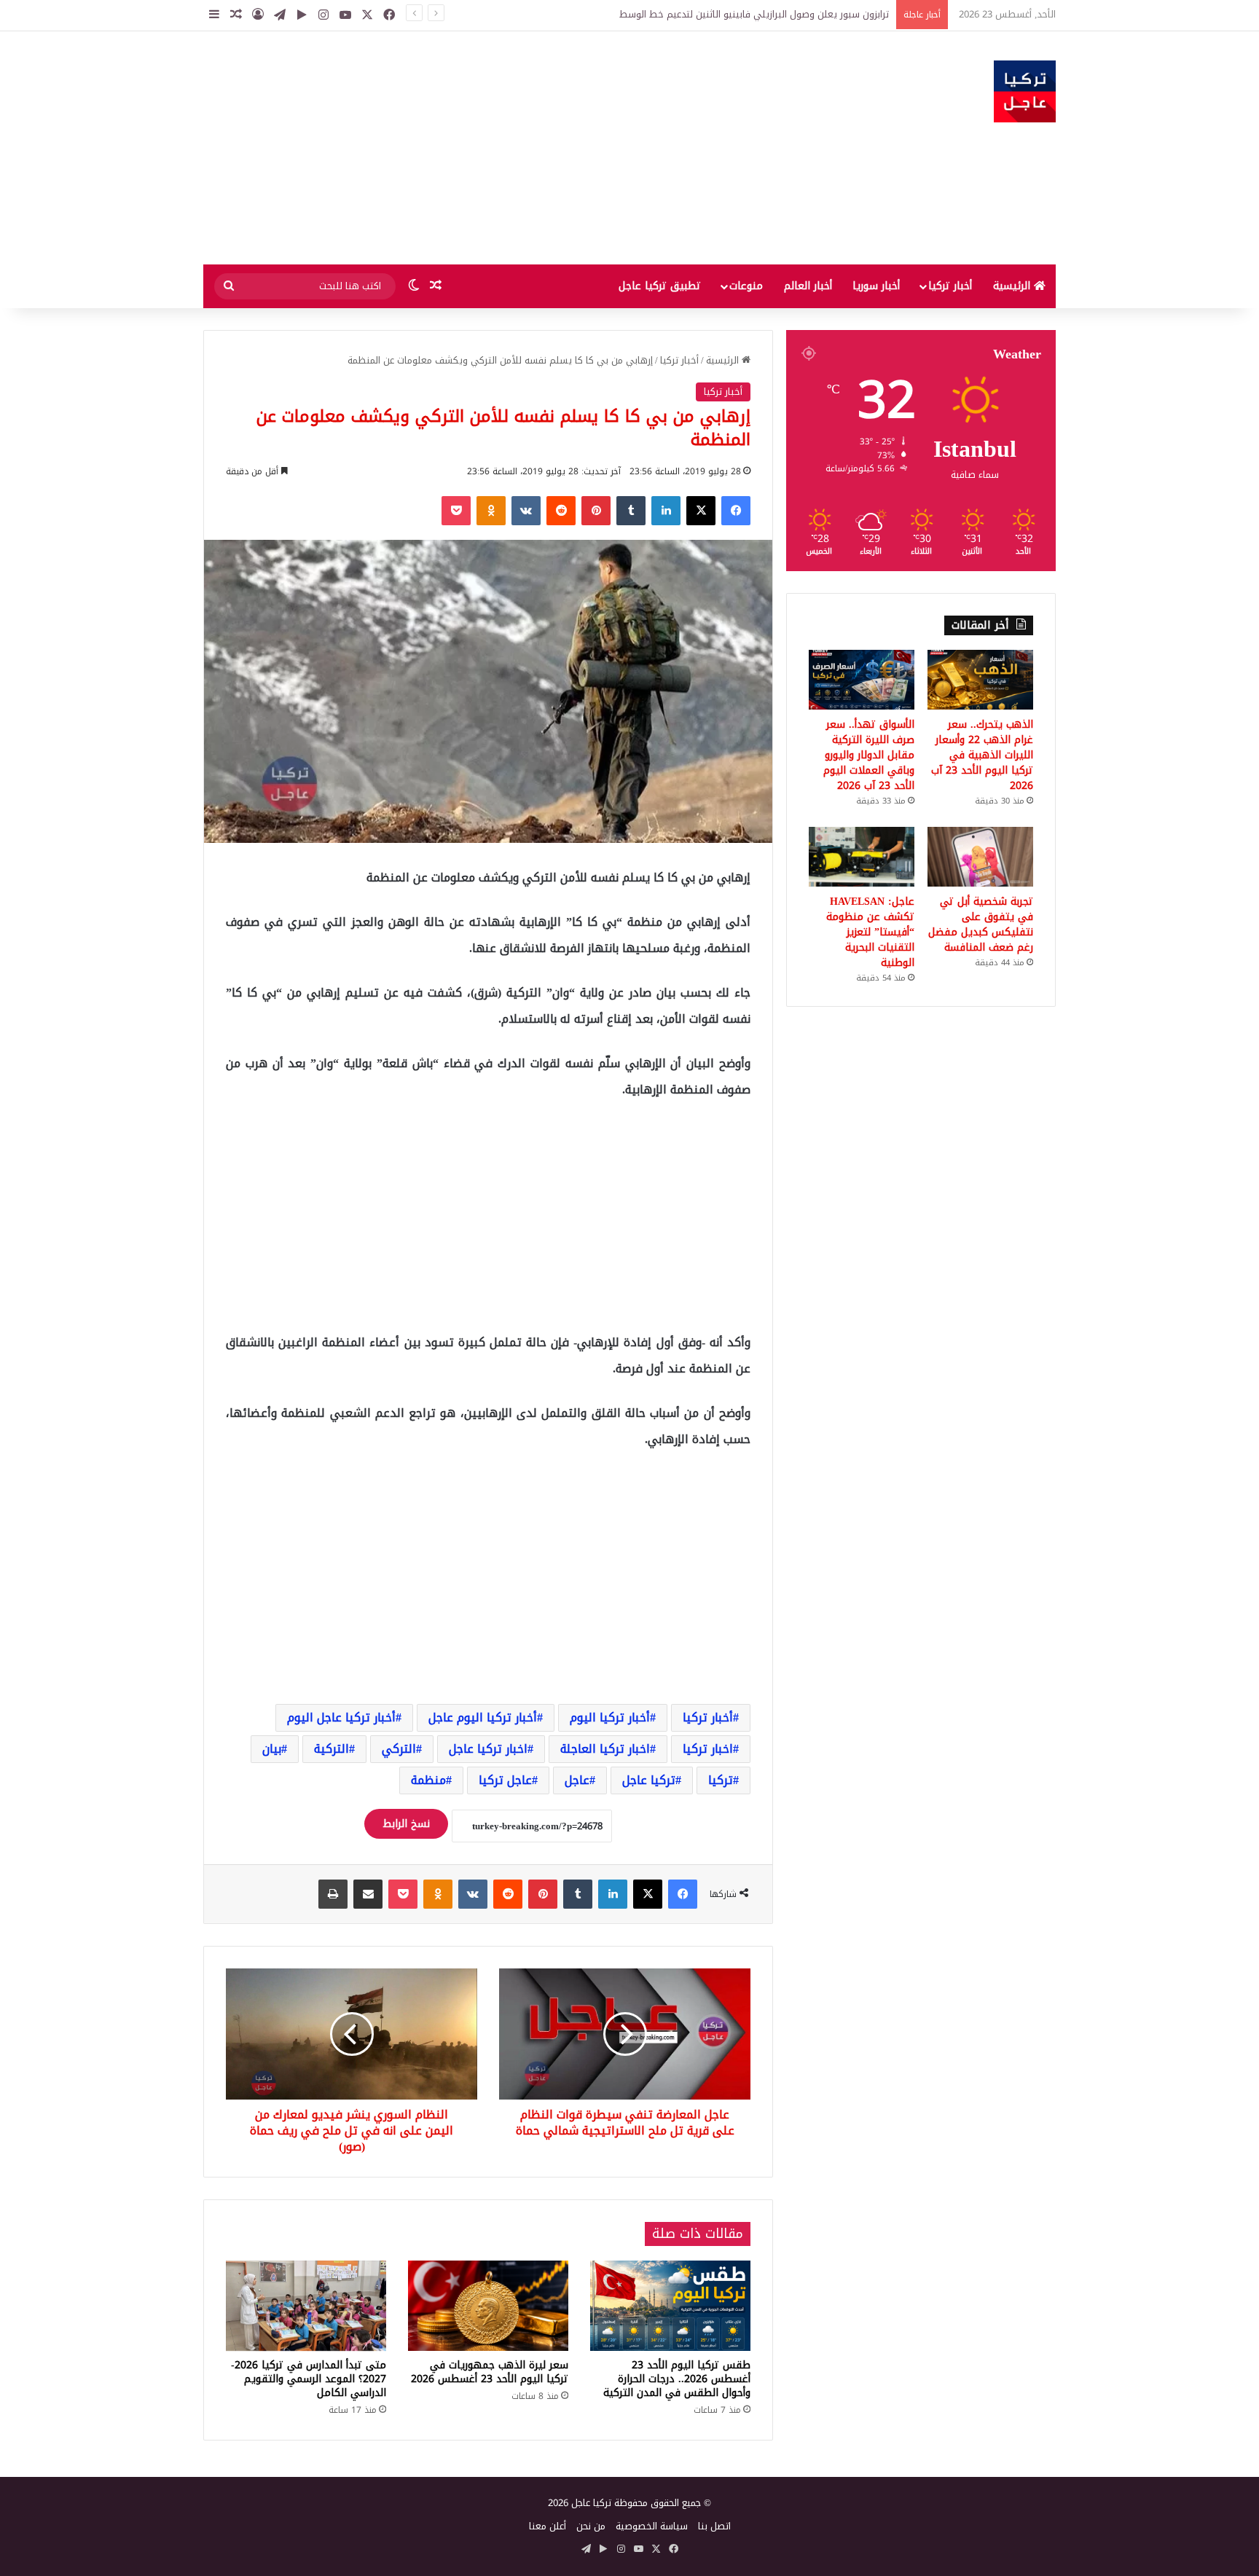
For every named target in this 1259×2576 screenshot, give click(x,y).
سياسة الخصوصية (652, 2526)
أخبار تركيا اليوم (610, 1717)
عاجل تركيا (505, 1780)
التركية (332, 1749)
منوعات (746, 286)
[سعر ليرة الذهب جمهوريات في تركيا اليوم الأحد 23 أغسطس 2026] (488, 2306)
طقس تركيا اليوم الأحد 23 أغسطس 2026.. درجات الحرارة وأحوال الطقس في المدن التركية (677, 2379)
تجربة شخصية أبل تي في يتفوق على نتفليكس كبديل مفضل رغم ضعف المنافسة (981, 924)
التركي (399, 1749)
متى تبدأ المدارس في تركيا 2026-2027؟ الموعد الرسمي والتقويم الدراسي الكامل (309, 2379)
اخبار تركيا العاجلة (605, 1749)
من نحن (591, 2526)
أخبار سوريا (876, 286)
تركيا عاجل (649, 1780)
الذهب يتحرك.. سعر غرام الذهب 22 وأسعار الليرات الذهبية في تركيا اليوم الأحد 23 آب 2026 (982, 755)
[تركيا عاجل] (1025, 91)
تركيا (721, 1780)
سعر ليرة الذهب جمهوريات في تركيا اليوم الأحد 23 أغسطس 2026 (490, 2372)
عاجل (577, 1780)
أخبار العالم (808, 286)
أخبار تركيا (950, 286)
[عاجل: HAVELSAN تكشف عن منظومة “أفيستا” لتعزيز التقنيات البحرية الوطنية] (862, 857)
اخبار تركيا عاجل (488, 1749)
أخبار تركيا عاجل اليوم (341, 1717)
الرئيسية (1013, 286)
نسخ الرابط (406, 1824)
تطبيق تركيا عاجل (660, 286)
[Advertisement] (484, 148)
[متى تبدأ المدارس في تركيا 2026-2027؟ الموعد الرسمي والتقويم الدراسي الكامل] (306, 2306)
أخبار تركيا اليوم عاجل (483, 1717)
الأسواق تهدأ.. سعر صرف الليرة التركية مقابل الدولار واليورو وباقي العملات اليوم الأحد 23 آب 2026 (869, 755)
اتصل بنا (714, 2526)
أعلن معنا (548, 2526)
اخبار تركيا (708, 1749)
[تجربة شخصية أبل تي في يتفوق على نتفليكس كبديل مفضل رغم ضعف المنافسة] (980, 857)
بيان (272, 1749)
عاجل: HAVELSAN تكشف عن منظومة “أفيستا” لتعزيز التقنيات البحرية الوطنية (870, 932)
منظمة (428, 1780)
